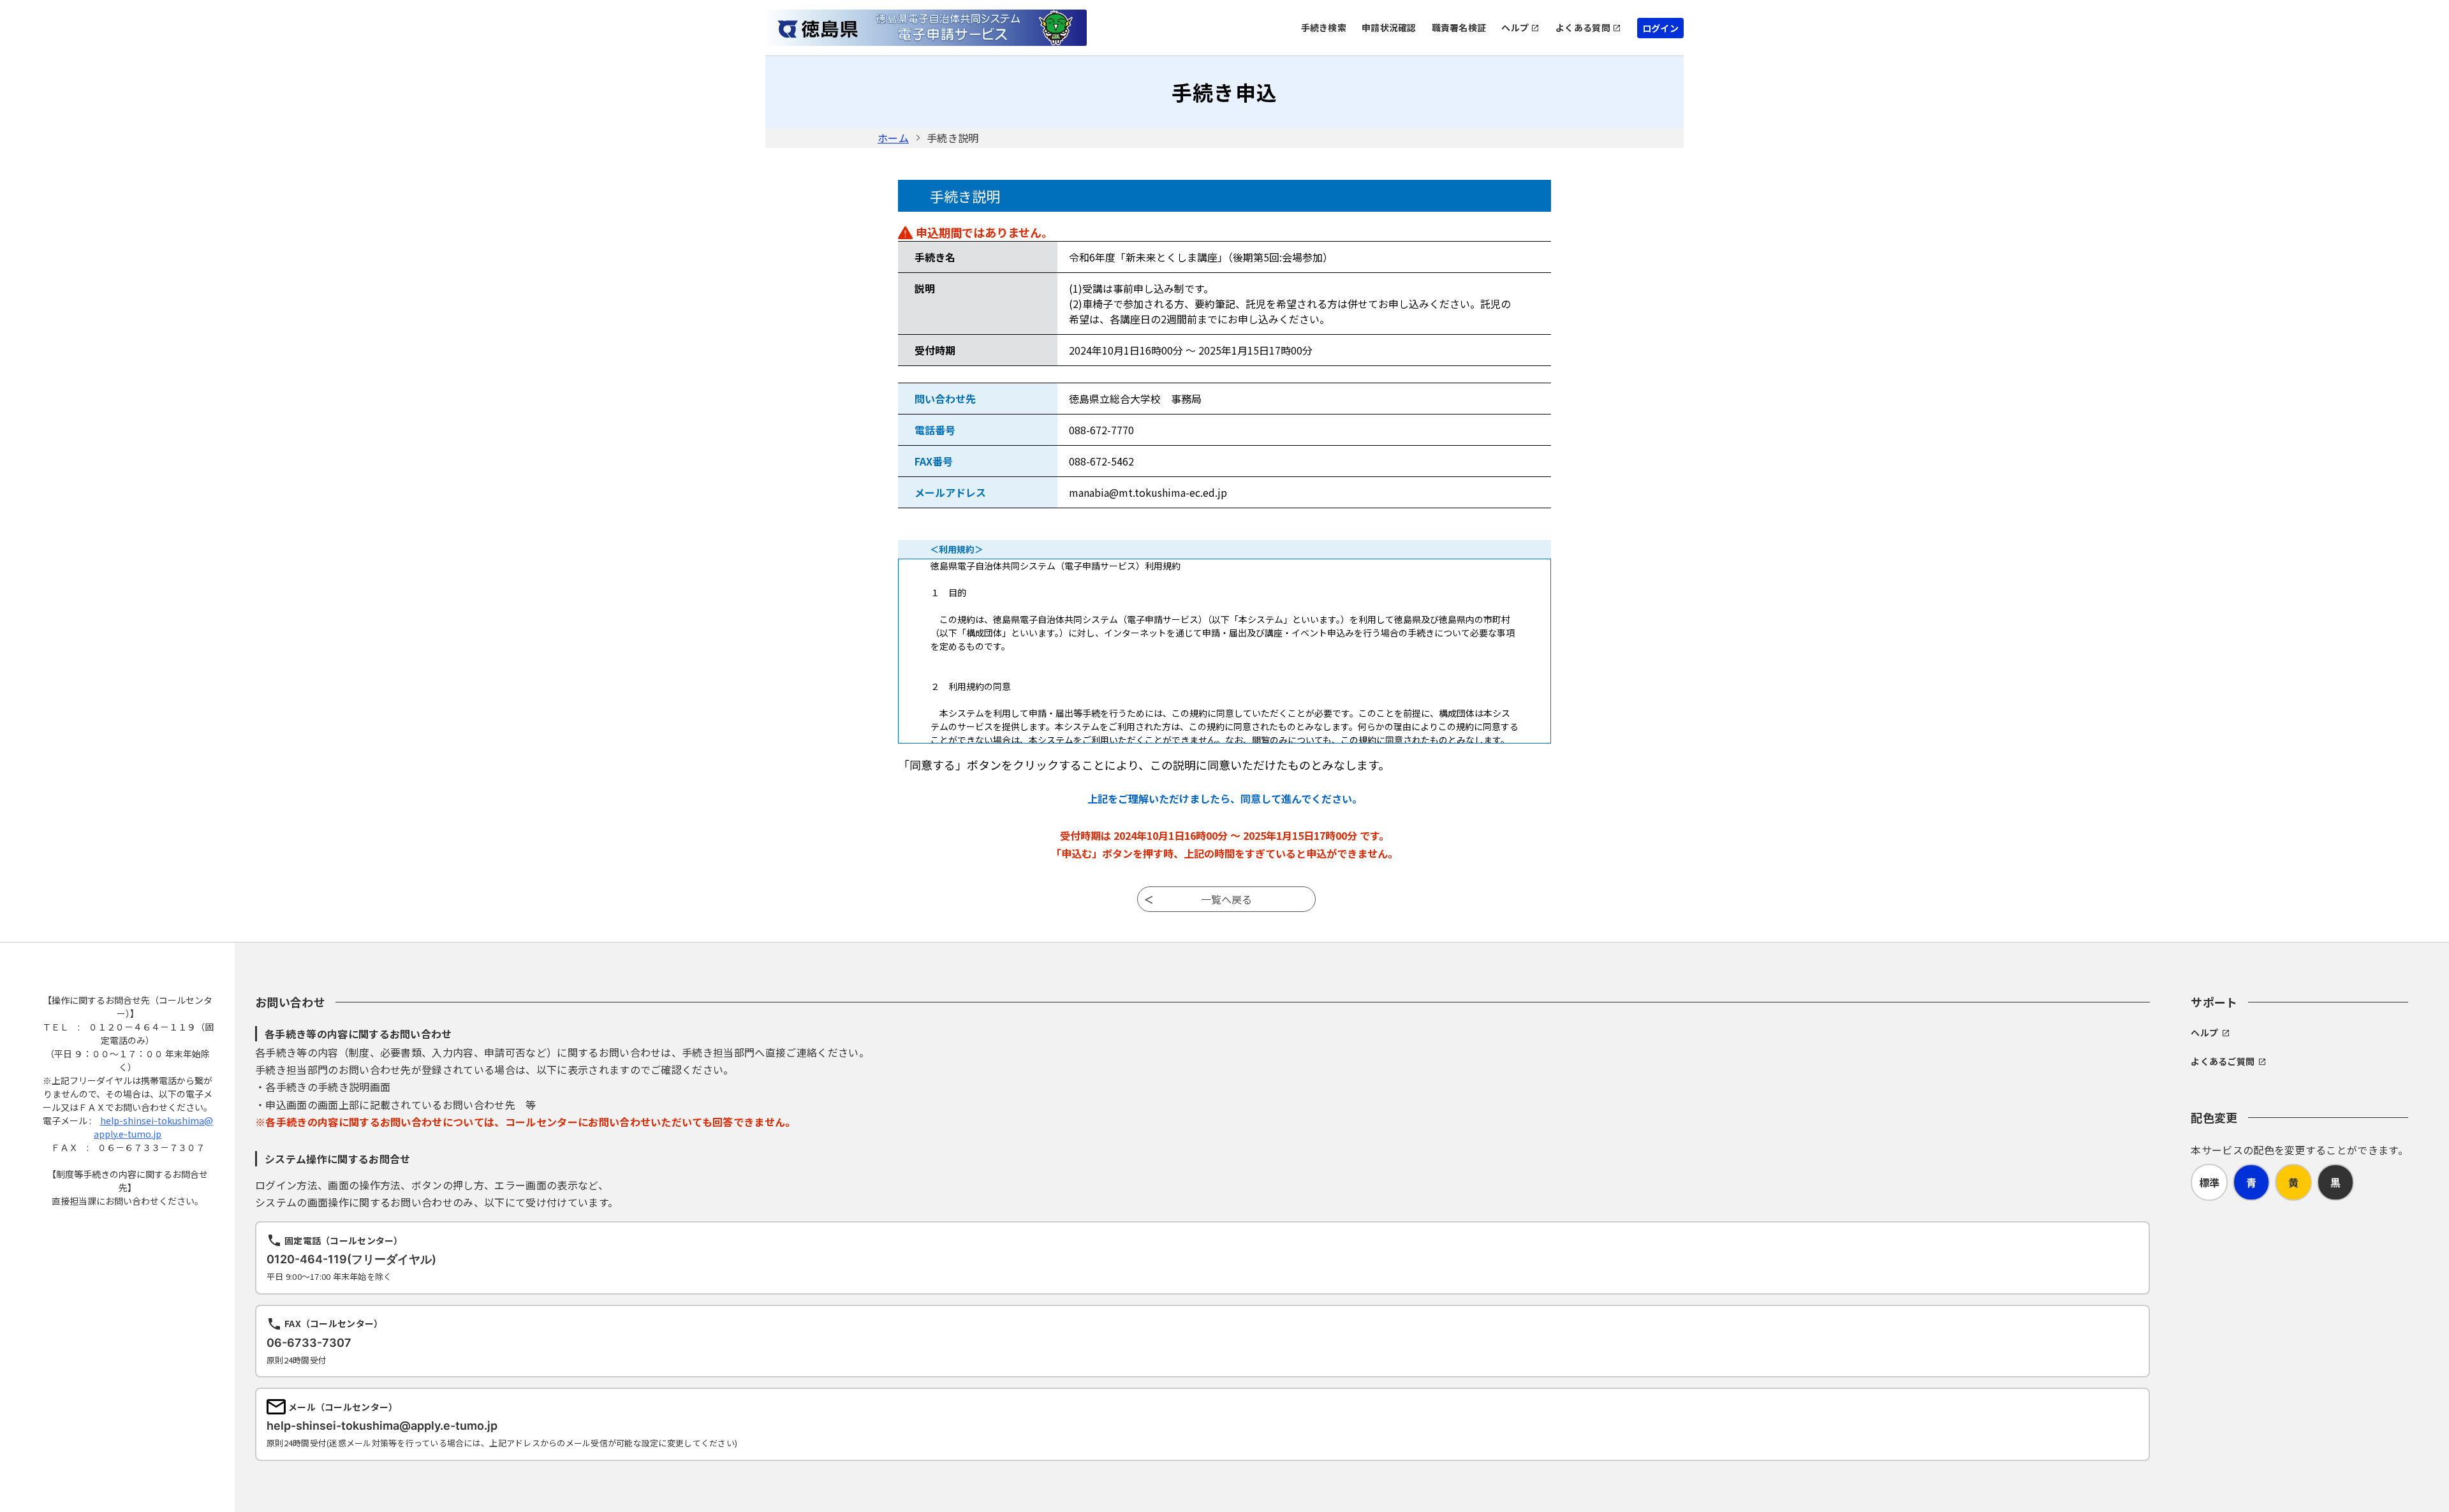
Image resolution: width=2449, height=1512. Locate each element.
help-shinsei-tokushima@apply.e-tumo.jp (153, 1127)
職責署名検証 (1459, 27)
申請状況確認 (1389, 27)
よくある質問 (1583, 27)
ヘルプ (1515, 27)
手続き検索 (1324, 27)
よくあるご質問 (2223, 1061)
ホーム (893, 138)
